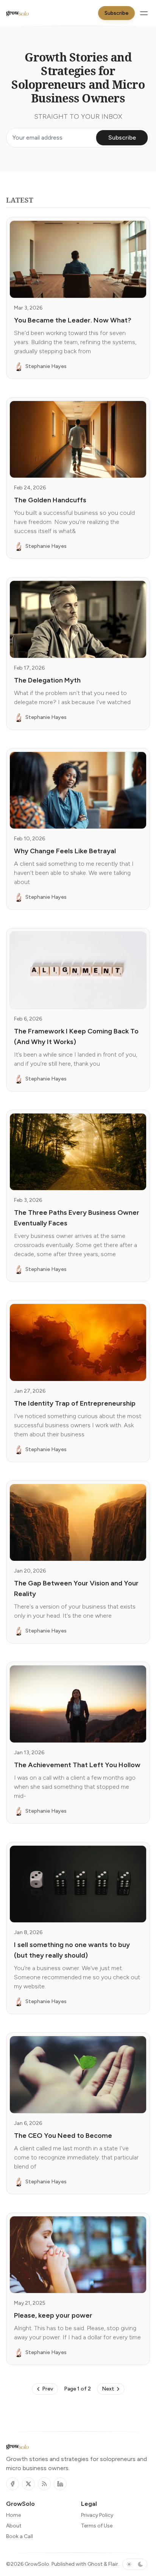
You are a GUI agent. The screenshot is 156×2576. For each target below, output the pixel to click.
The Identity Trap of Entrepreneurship (75, 1403)
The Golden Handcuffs (50, 500)
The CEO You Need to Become (63, 2136)
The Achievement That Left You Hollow (77, 1765)
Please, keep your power (53, 2315)
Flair (113, 2564)
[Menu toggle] (144, 13)
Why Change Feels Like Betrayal (65, 851)
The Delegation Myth (47, 680)
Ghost (95, 2564)
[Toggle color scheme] (135, 2564)
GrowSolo (37, 2564)
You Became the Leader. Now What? (73, 320)
